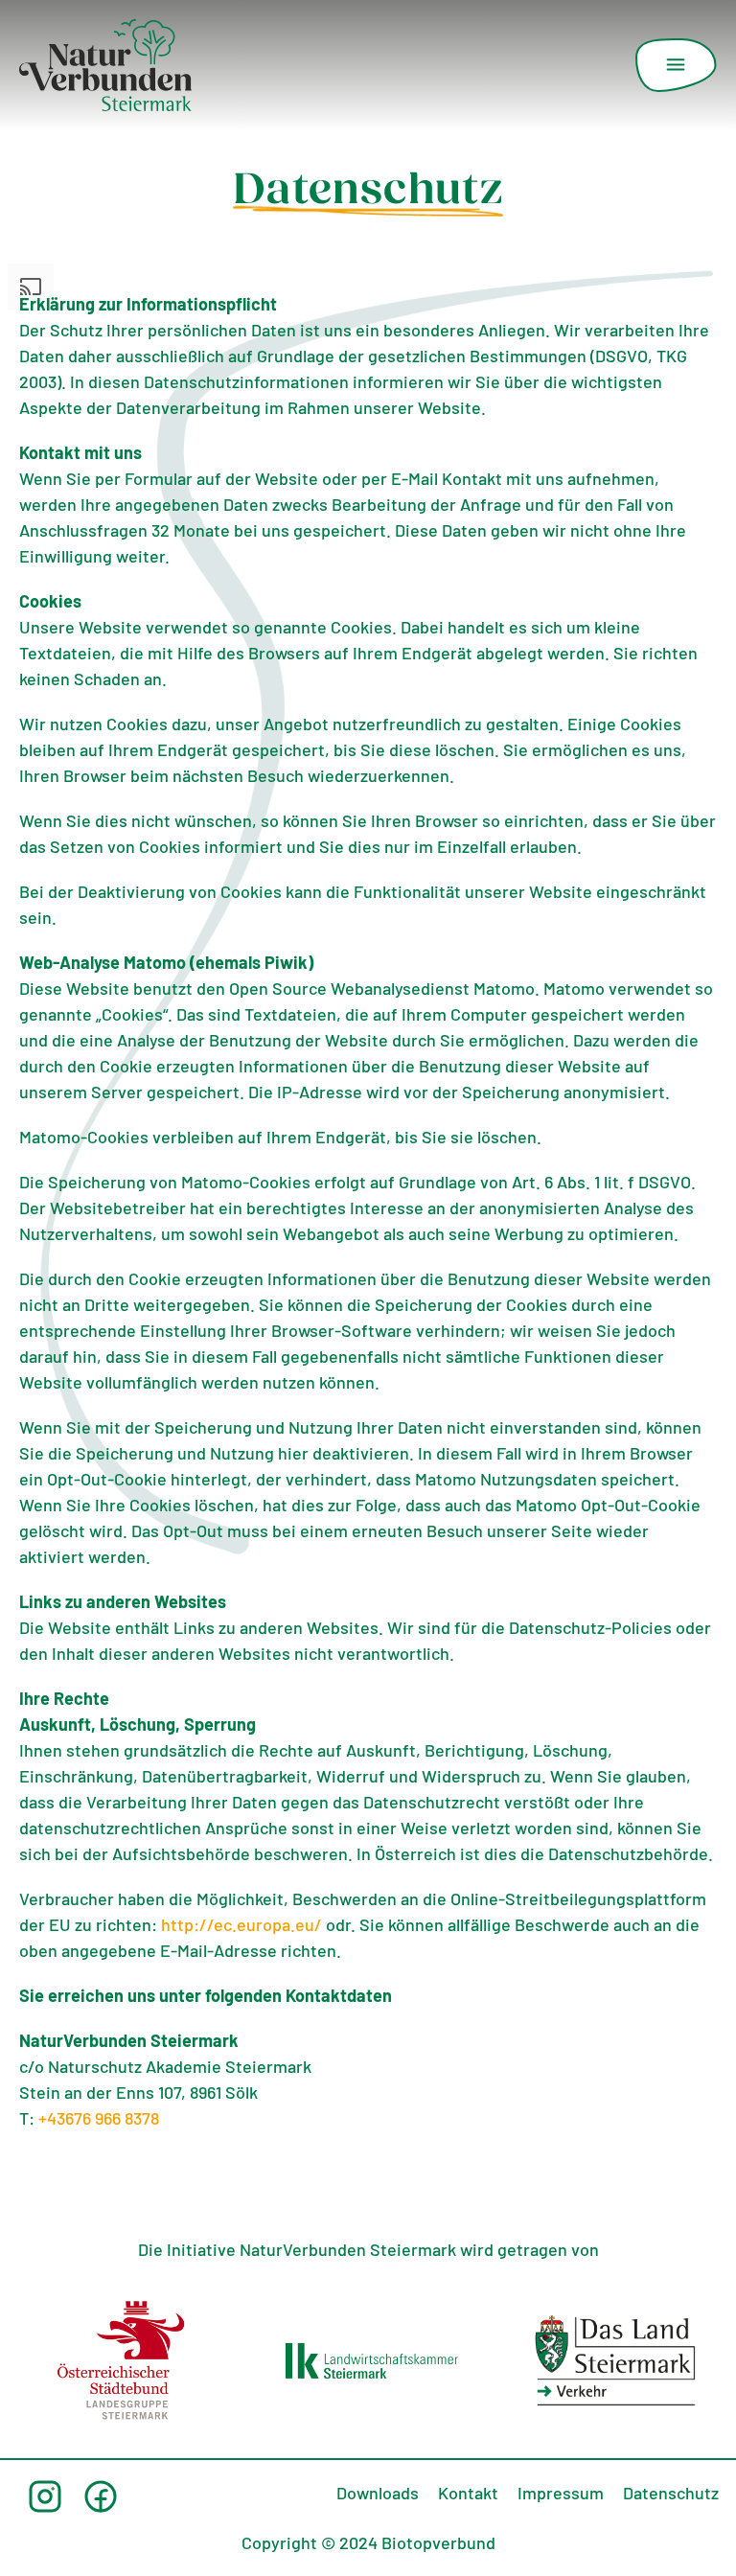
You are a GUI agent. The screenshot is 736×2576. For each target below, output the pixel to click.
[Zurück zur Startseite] (105, 65)
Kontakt (468, 2495)
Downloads (378, 2495)
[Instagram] (45, 2496)
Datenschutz (671, 2495)
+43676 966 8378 (99, 2121)
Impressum (561, 2495)
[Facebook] (101, 2496)
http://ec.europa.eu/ (241, 1927)
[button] (676, 65)
